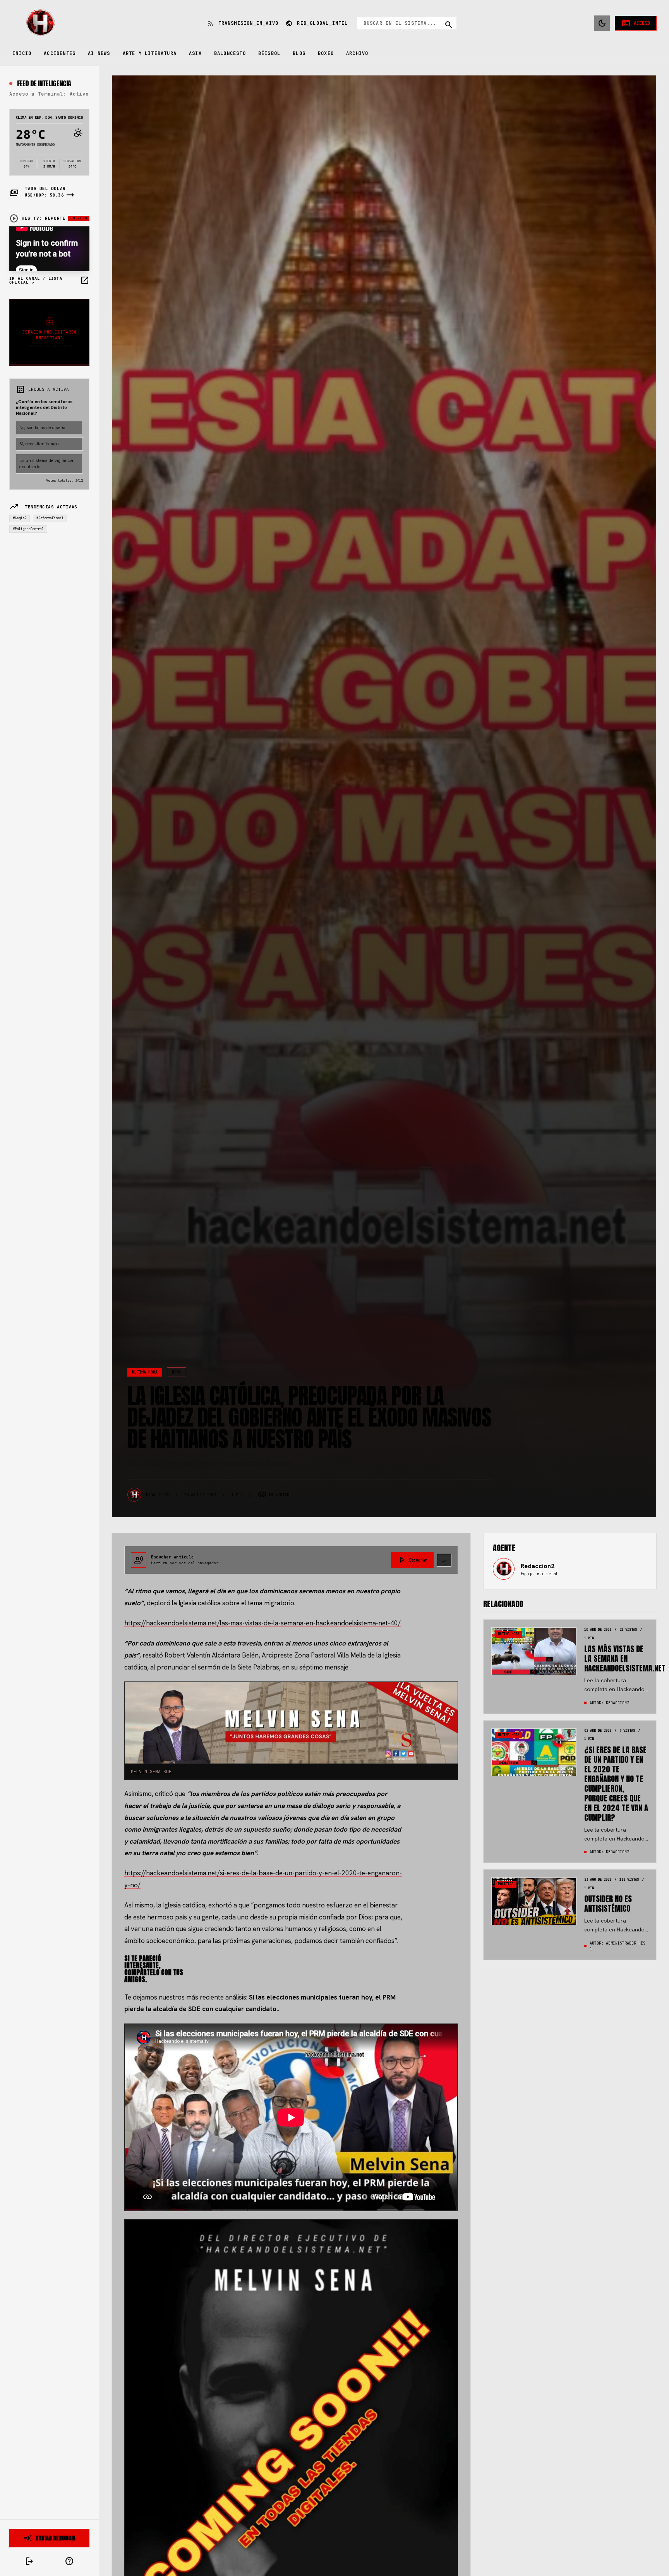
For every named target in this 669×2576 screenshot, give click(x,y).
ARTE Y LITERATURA (150, 53)
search (449, 25)
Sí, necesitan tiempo (39, 444)
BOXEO (326, 53)
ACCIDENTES (60, 53)
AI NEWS (99, 53)
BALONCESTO (230, 53)
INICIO (22, 53)
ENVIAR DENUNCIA (50, 2538)
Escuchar (412, 1560)
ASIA (195, 53)
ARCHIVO (357, 53)
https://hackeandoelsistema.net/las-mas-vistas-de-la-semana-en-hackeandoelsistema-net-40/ (262, 1623)
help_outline (69, 2561)
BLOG (299, 53)
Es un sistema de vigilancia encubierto (46, 464)
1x (444, 1560)
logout (29, 2561)
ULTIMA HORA (145, 1372)
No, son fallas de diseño (42, 428)
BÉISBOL (269, 53)
